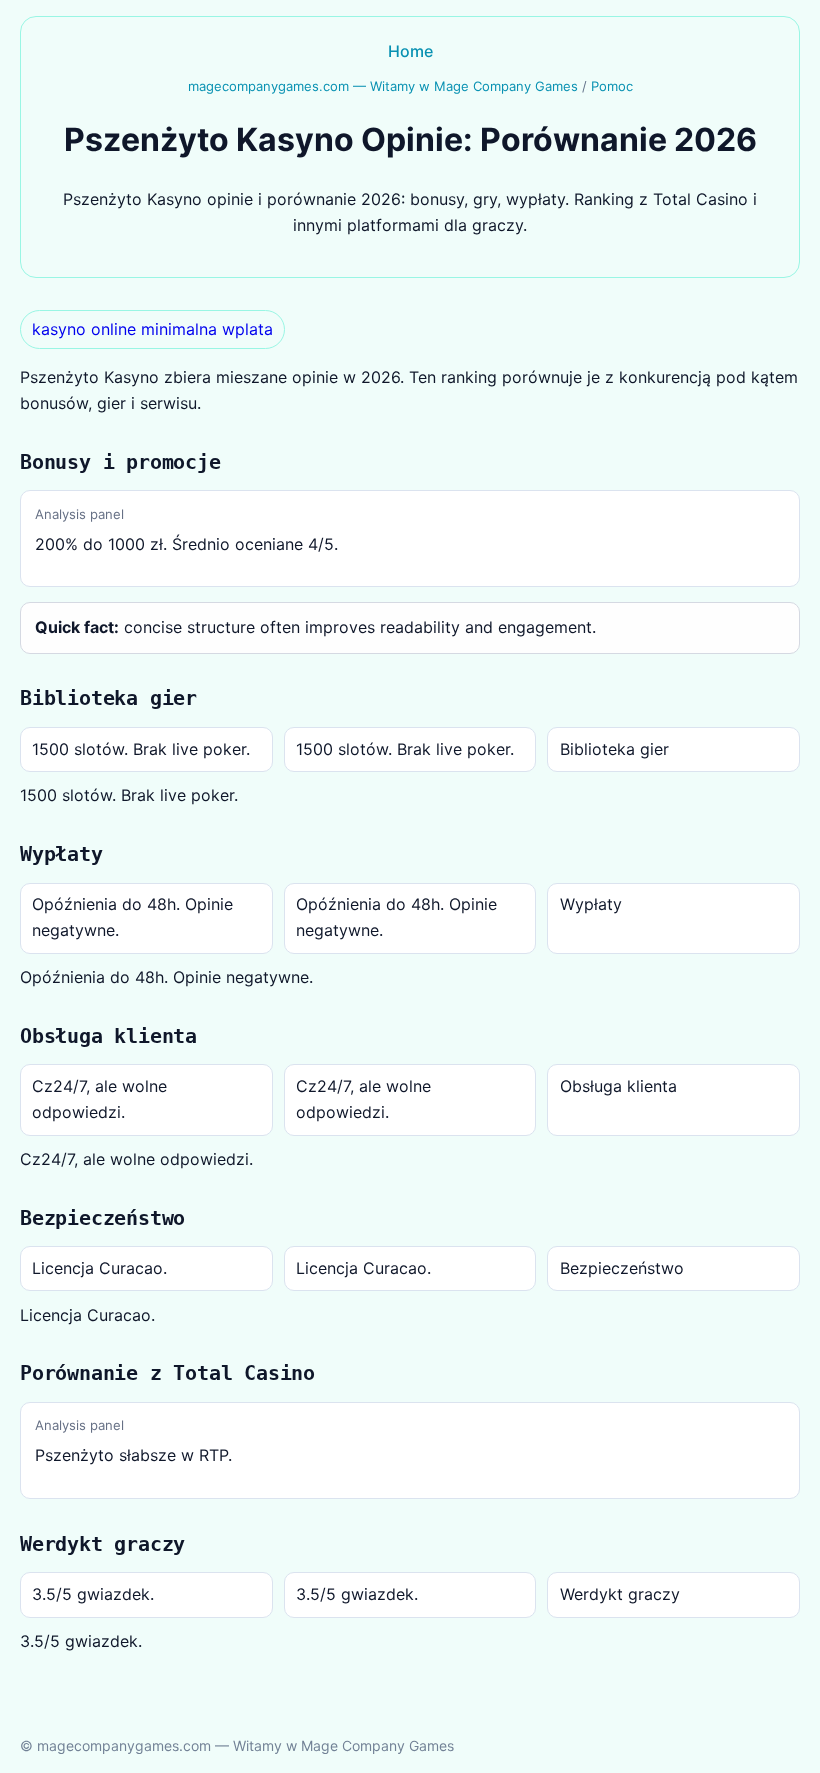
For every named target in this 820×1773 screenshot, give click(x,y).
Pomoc (612, 86)
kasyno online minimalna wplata (152, 329)
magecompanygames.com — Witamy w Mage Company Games (383, 86)
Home (410, 51)
